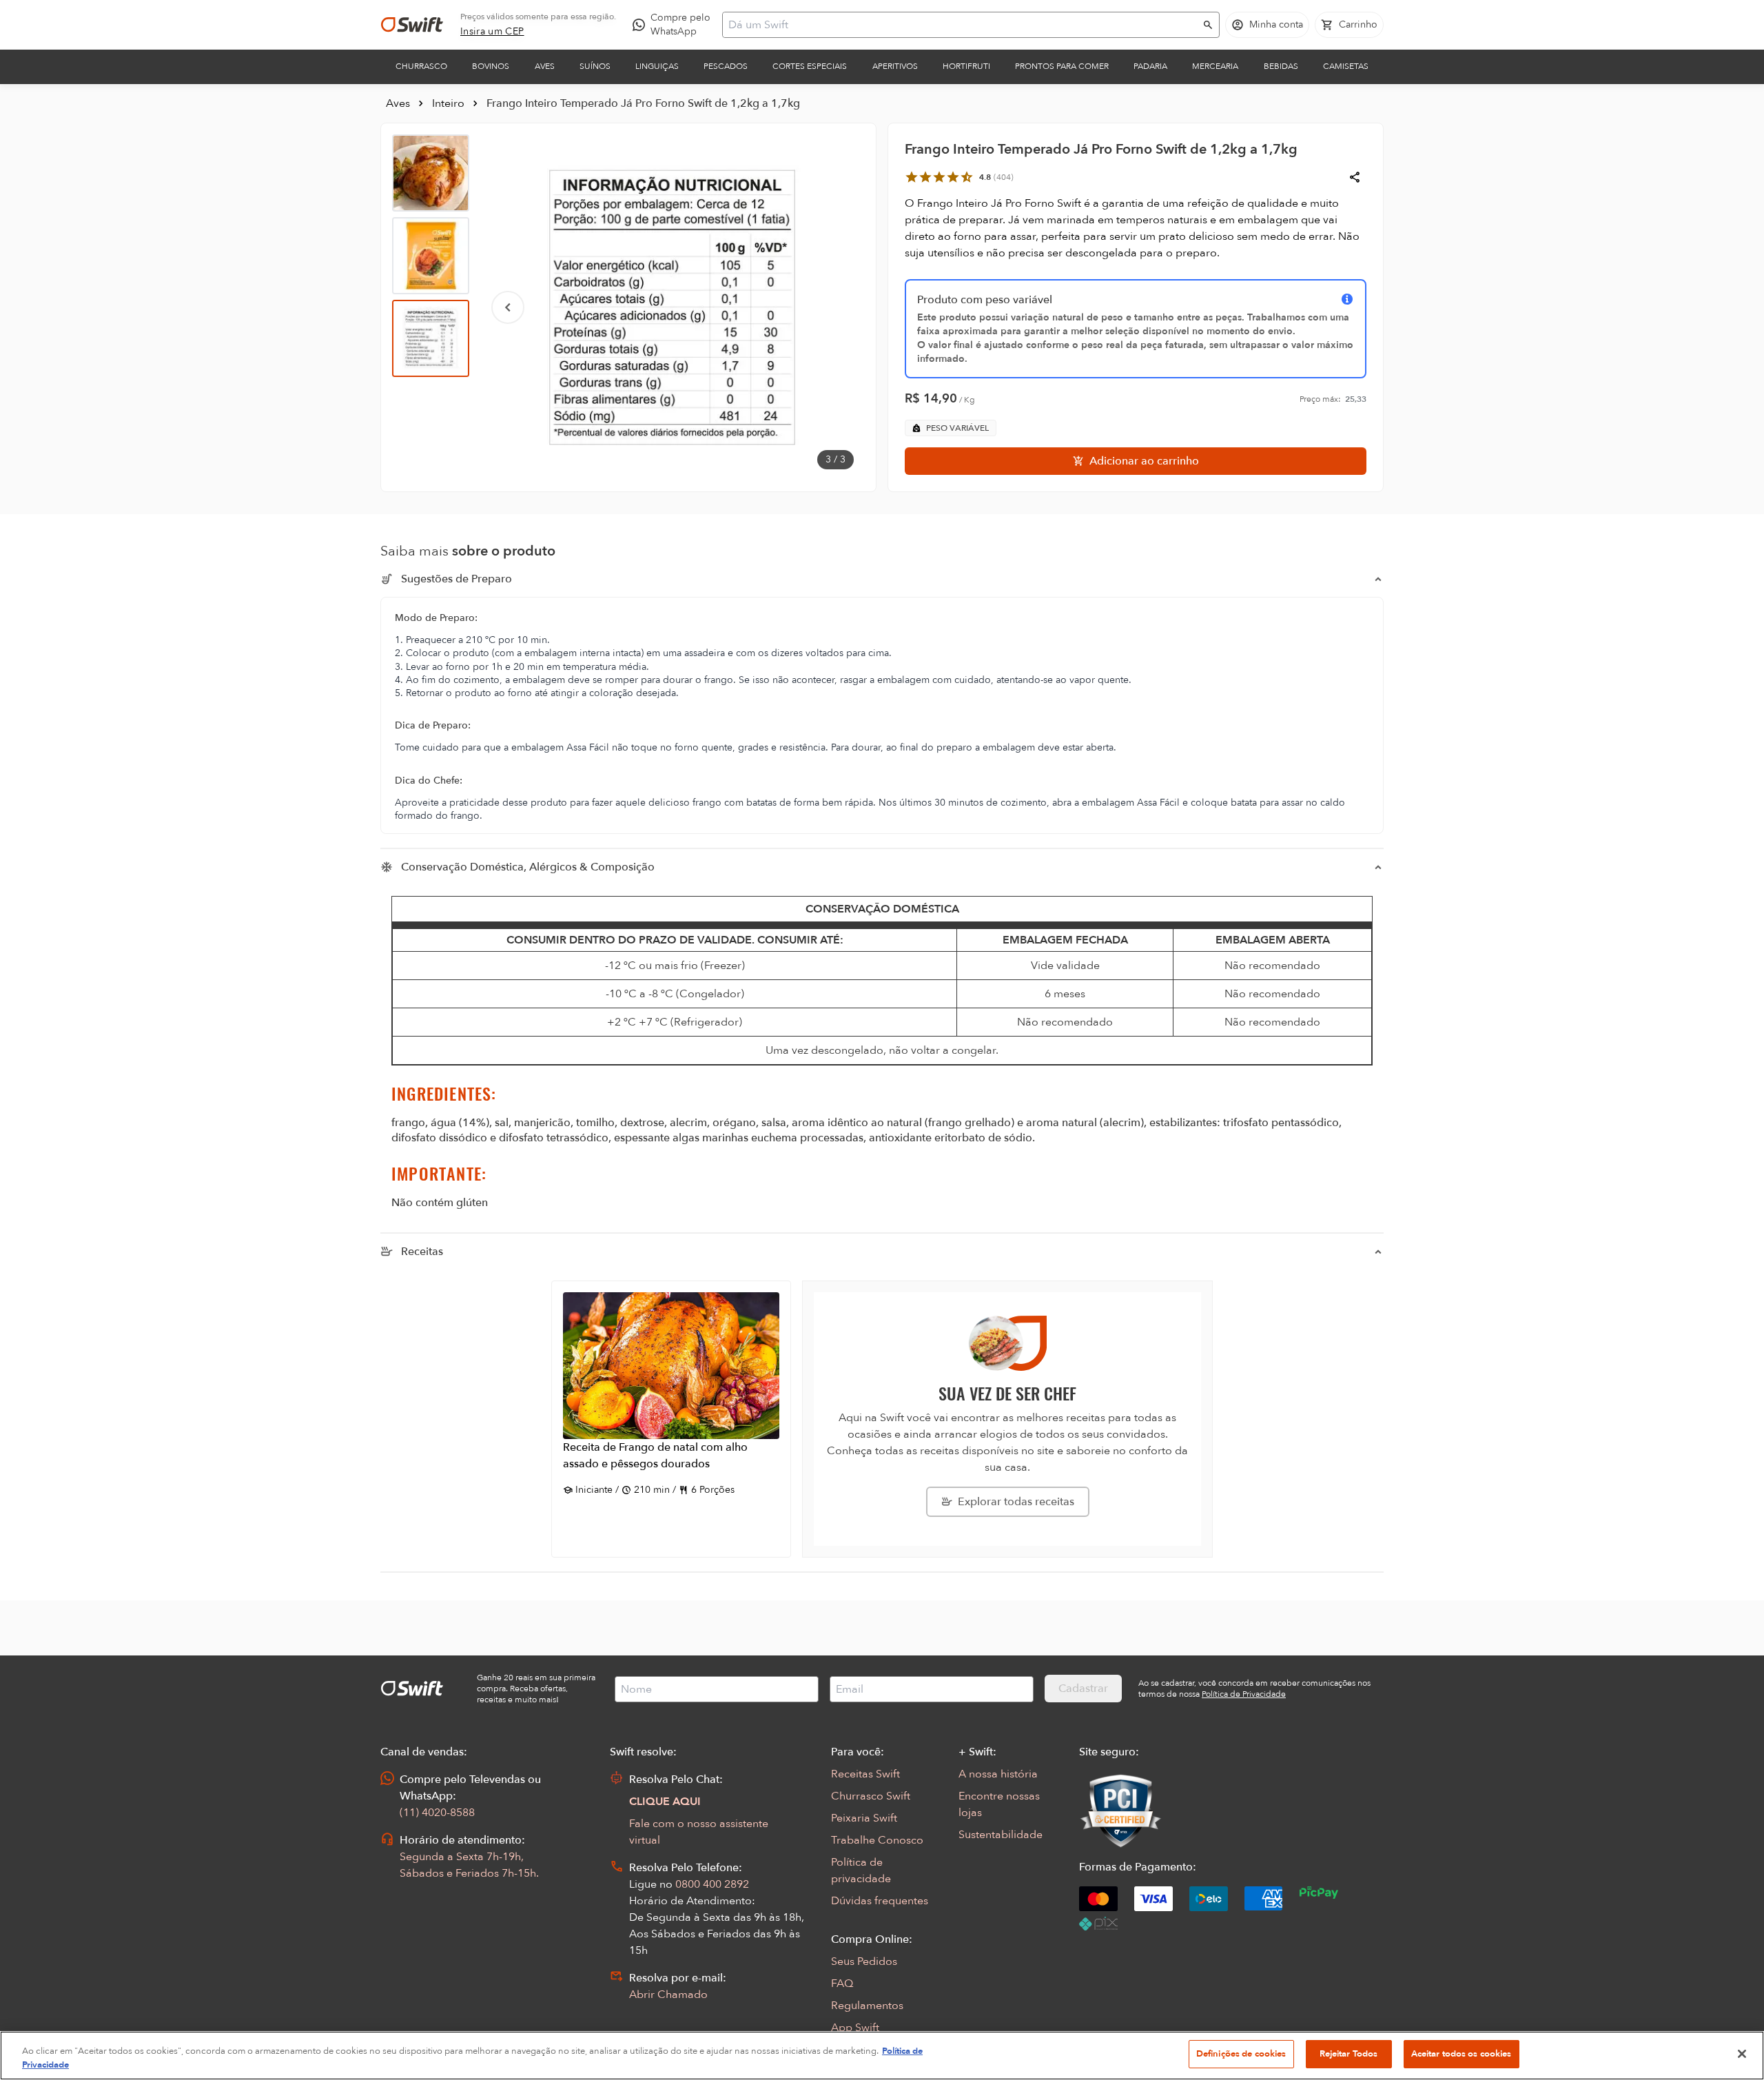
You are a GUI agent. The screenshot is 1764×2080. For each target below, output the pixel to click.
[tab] (431, 173)
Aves (545, 66)
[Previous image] (508, 307)
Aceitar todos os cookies (1462, 2054)
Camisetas (1346, 66)
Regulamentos (867, 2006)
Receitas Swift (865, 1774)
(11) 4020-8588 (437, 1813)
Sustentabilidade (1001, 1835)
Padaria (1150, 66)
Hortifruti (966, 66)
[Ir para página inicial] (412, 25)
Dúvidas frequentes (880, 1901)
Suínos (595, 66)
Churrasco (421, 66)
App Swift (855, 2028)
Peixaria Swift (864, 1818)
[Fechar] (1742, 2054)
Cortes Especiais (810, 66)
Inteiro (448, 103)
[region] (882, 2056)
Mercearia (1215, 66)
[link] (492, 32)
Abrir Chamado (668, 1995)
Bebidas (1281, 66)
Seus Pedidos (864, 1961)
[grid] (882, 997)
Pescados (726, 66)
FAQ (842, 1984)
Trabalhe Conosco (877, 1840)
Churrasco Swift (871, 1796)
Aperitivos (895, 66)
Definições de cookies (1241, 2054)
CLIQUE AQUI (665, 1802)
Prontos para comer (1062, 66)
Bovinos (491, 66)
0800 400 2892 (712, 1884)
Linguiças (657, 66)
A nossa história (998, 1774)
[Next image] (837, 307)
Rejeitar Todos (1349, 2054)
